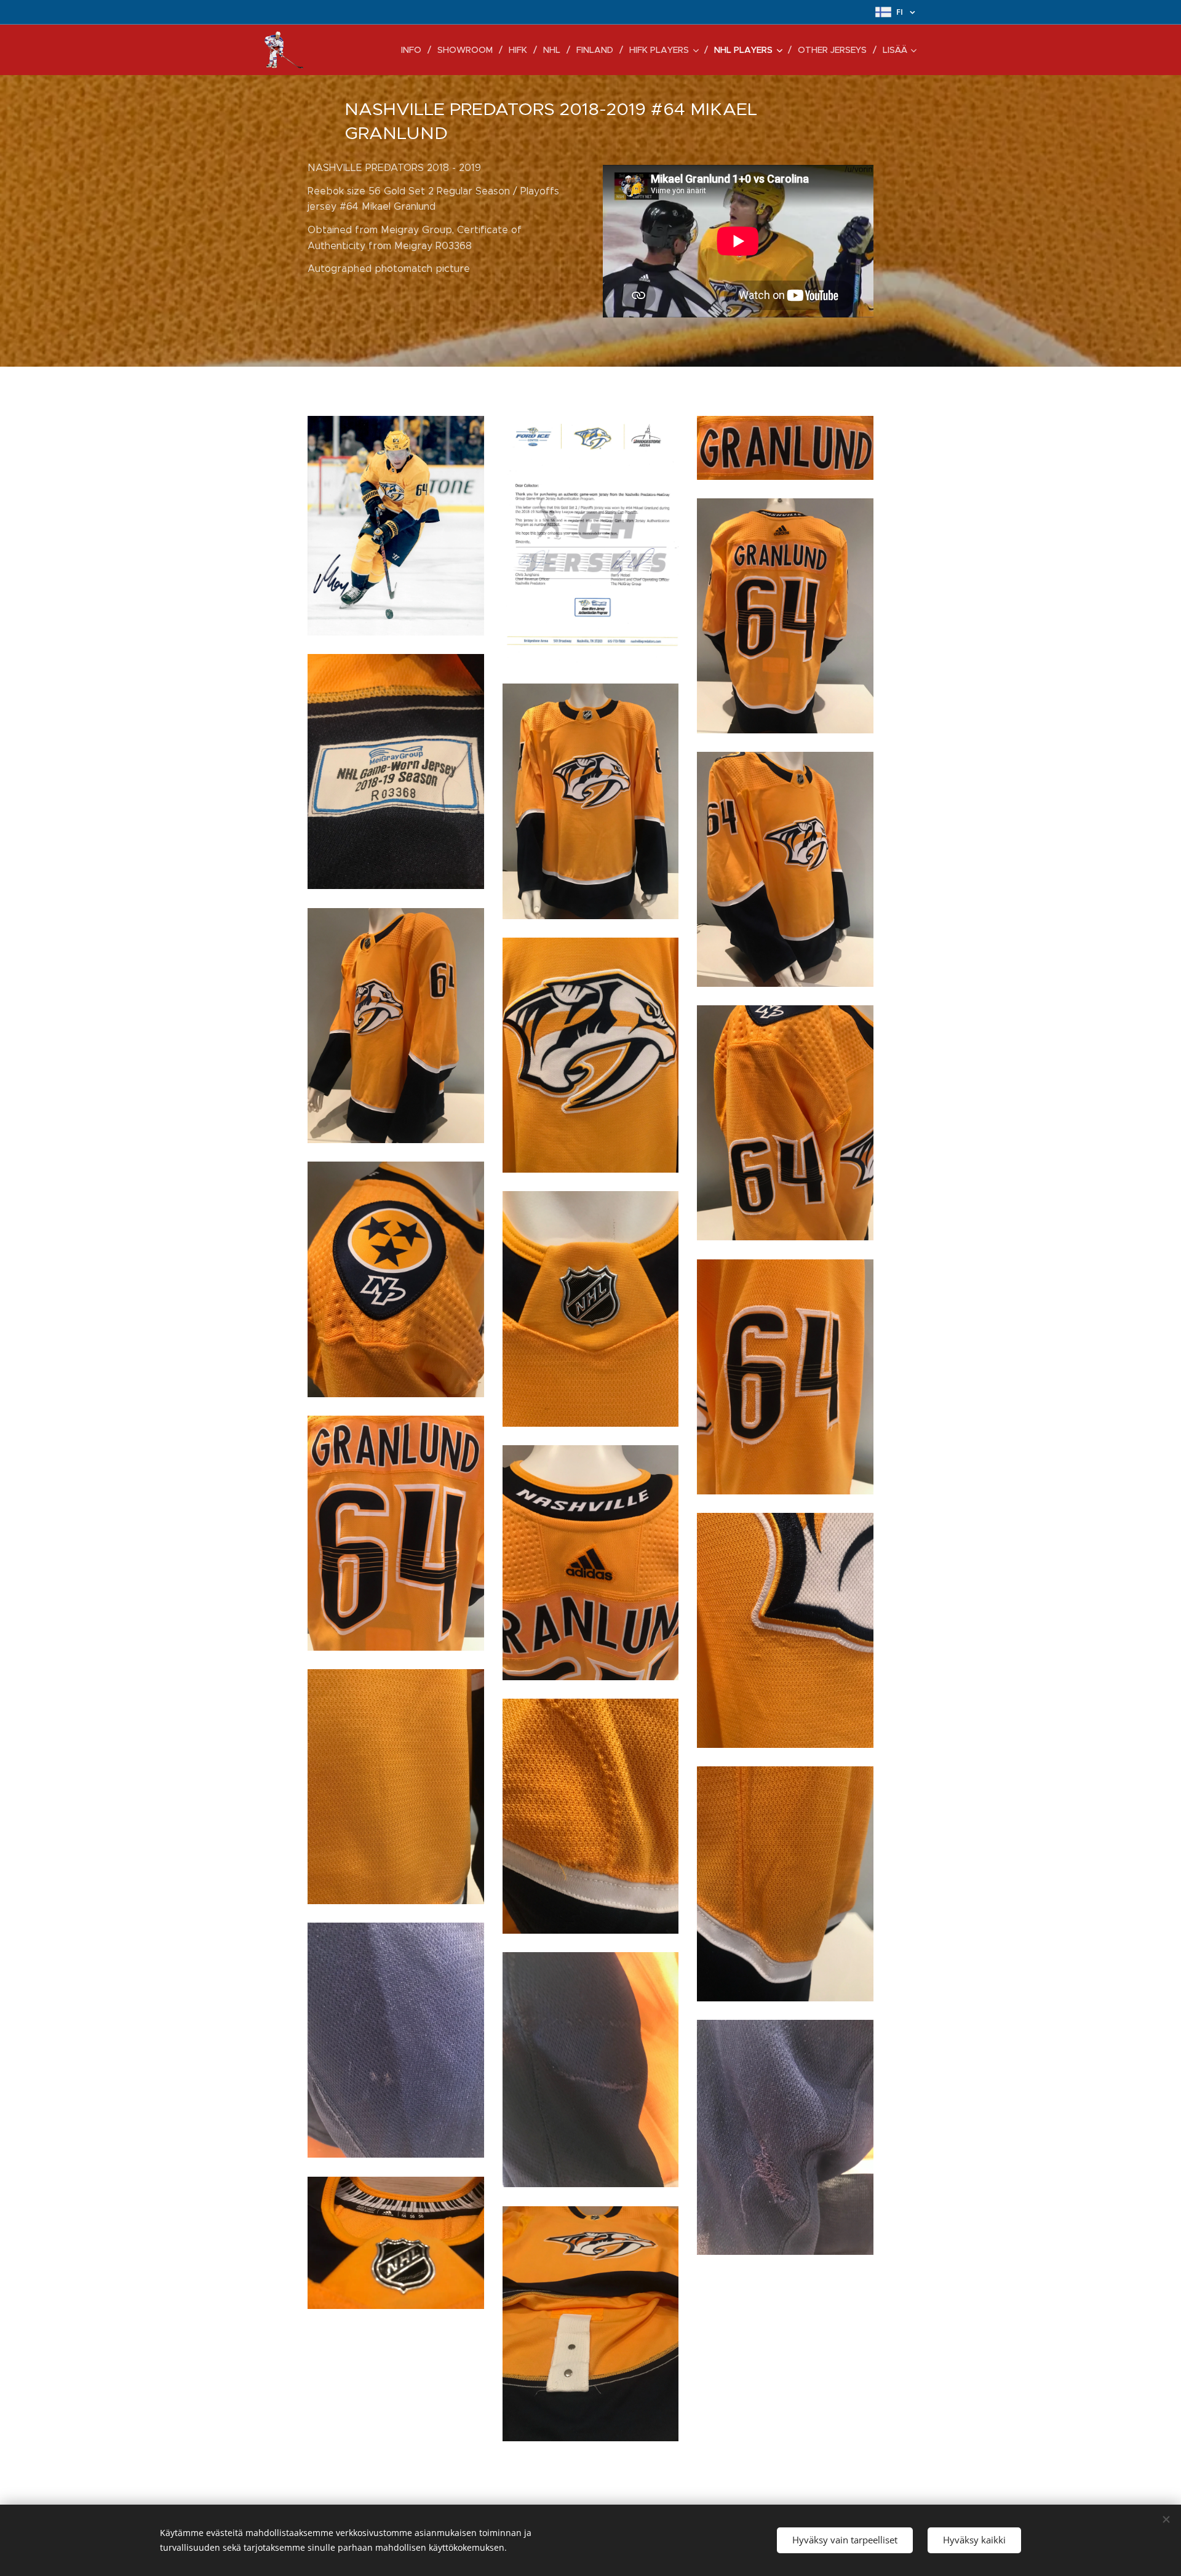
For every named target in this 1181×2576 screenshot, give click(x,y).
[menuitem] (415, 50)
